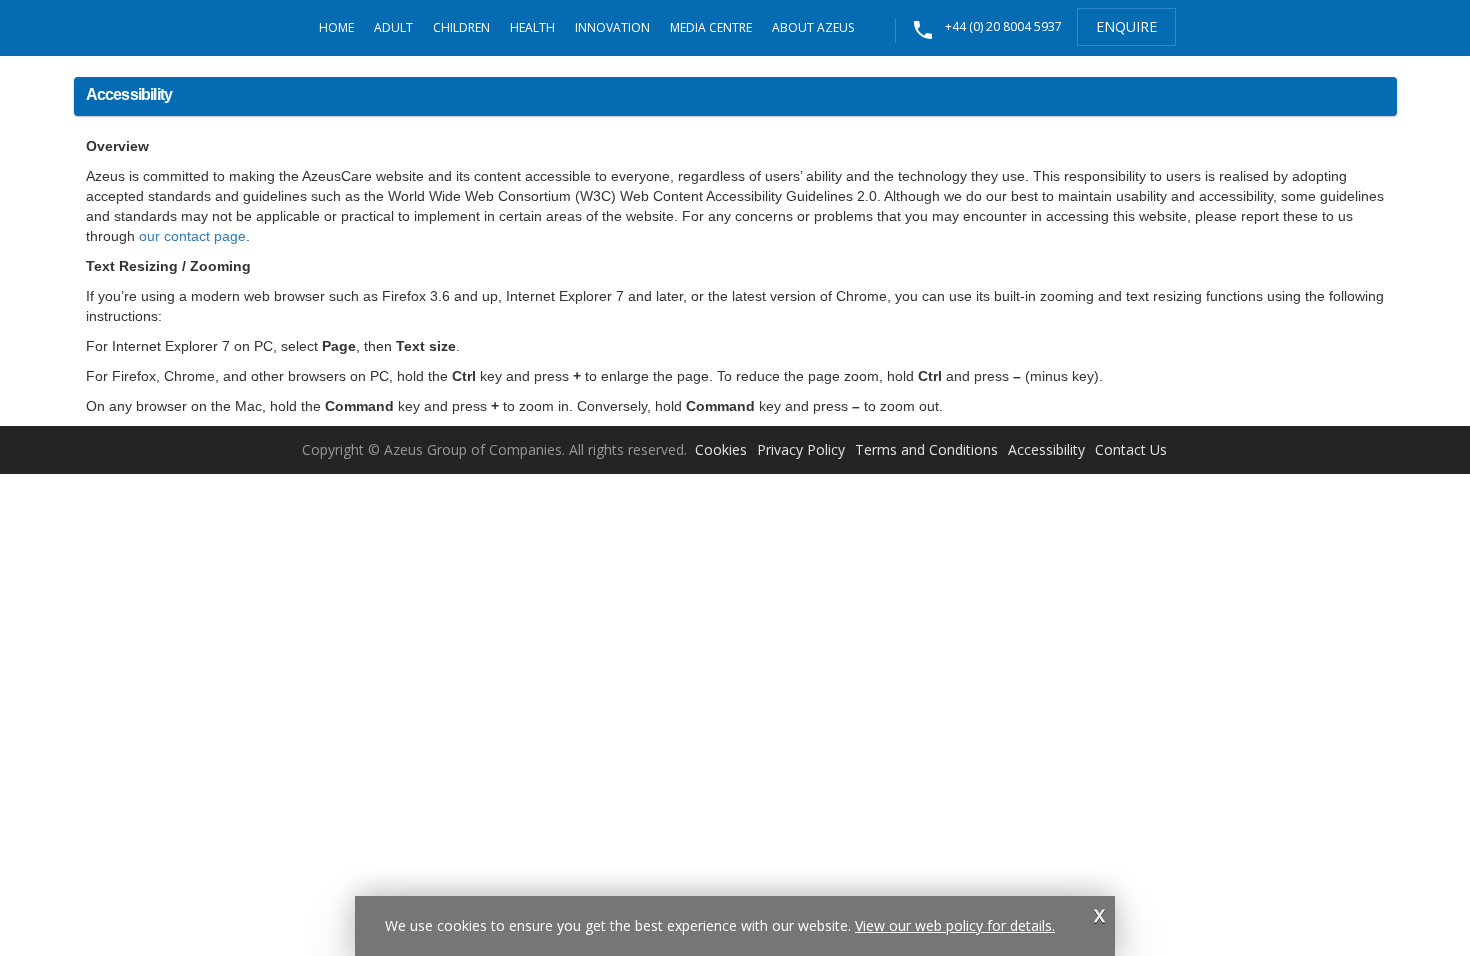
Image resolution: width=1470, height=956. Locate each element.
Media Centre (711, 27)
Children (461, 27)
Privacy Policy (801, 449)
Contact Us (1131, 449)
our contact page (192, 236)
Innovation (612, 27)
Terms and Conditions (926, 449)
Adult (393, 27)
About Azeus (813, 27)
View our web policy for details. (955, 925)
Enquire (1126, 26)
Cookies (721, 449)
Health (532, 27)
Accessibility (1046, 449)
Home (336, 27)
